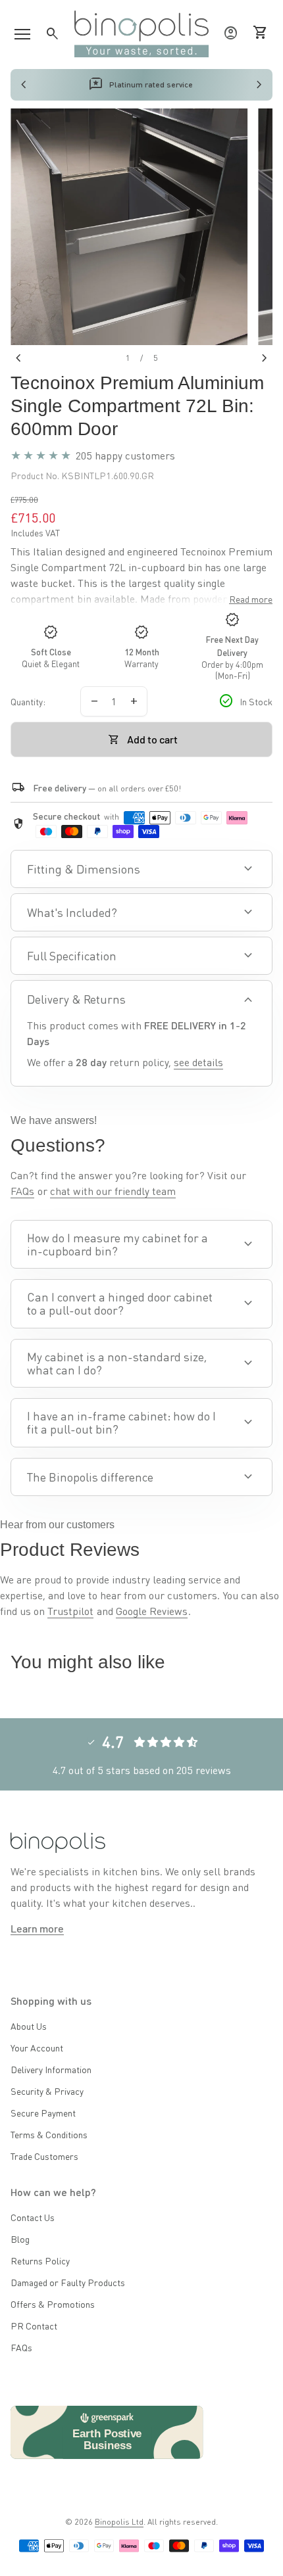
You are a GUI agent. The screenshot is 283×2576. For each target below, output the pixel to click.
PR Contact (34, 2326)
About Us (29, 2026)
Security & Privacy (47, 2091)
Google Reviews (152, 1611)
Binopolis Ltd (119, 2522)
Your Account (37, 2048)
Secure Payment (43, 2113)
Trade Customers (44, 2156)
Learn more (37, 1928)
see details (198, 1062)
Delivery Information (51, 2069)
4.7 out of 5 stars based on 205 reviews (142, 1770)
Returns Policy (40, 2260)
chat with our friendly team (113, 1191)
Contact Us (33, 2217)
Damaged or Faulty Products (68, 2282)
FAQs (22, 1191)
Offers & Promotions (53, 2304)
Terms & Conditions (49, 2134)
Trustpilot (70, 1611)
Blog (20, 2239)
